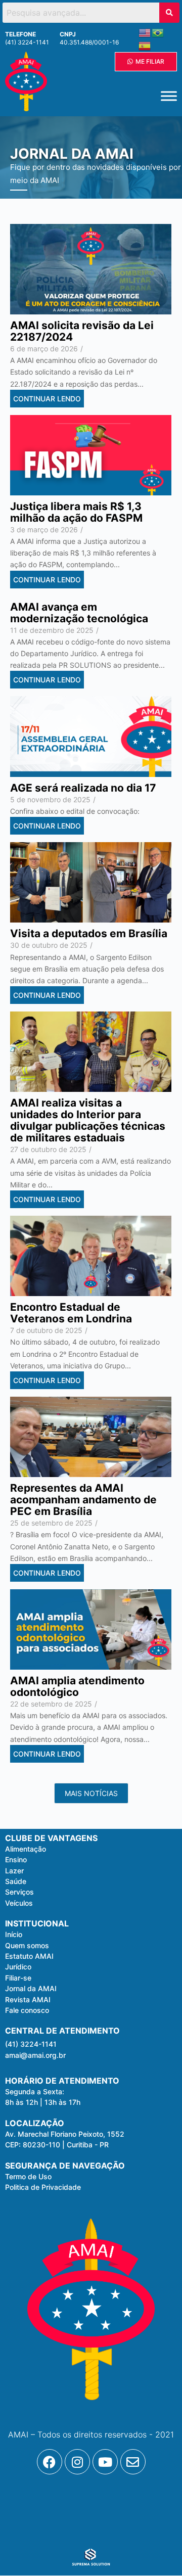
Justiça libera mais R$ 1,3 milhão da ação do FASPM (76, 512)
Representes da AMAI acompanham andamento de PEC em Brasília (83, 1500)
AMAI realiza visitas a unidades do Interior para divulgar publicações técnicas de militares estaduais (88, 1120)
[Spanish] (145, 45)
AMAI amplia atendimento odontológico (77, 1686)
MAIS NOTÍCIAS (91, 1793)
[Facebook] (50, 2462)
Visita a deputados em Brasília (89, 933)
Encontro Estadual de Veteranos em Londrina (71, 1313)
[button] (35, 2092)
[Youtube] (105, 2462)
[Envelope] (133, 2462)
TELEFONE (20, 34)
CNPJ (68, 34)
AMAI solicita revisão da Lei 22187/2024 (82, 331)
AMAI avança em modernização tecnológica (79, 613)
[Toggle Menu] (169, 96)
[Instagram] (77, 2462)
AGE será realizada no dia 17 (83, 788)
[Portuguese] (158, 32)
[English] (145, 32)
